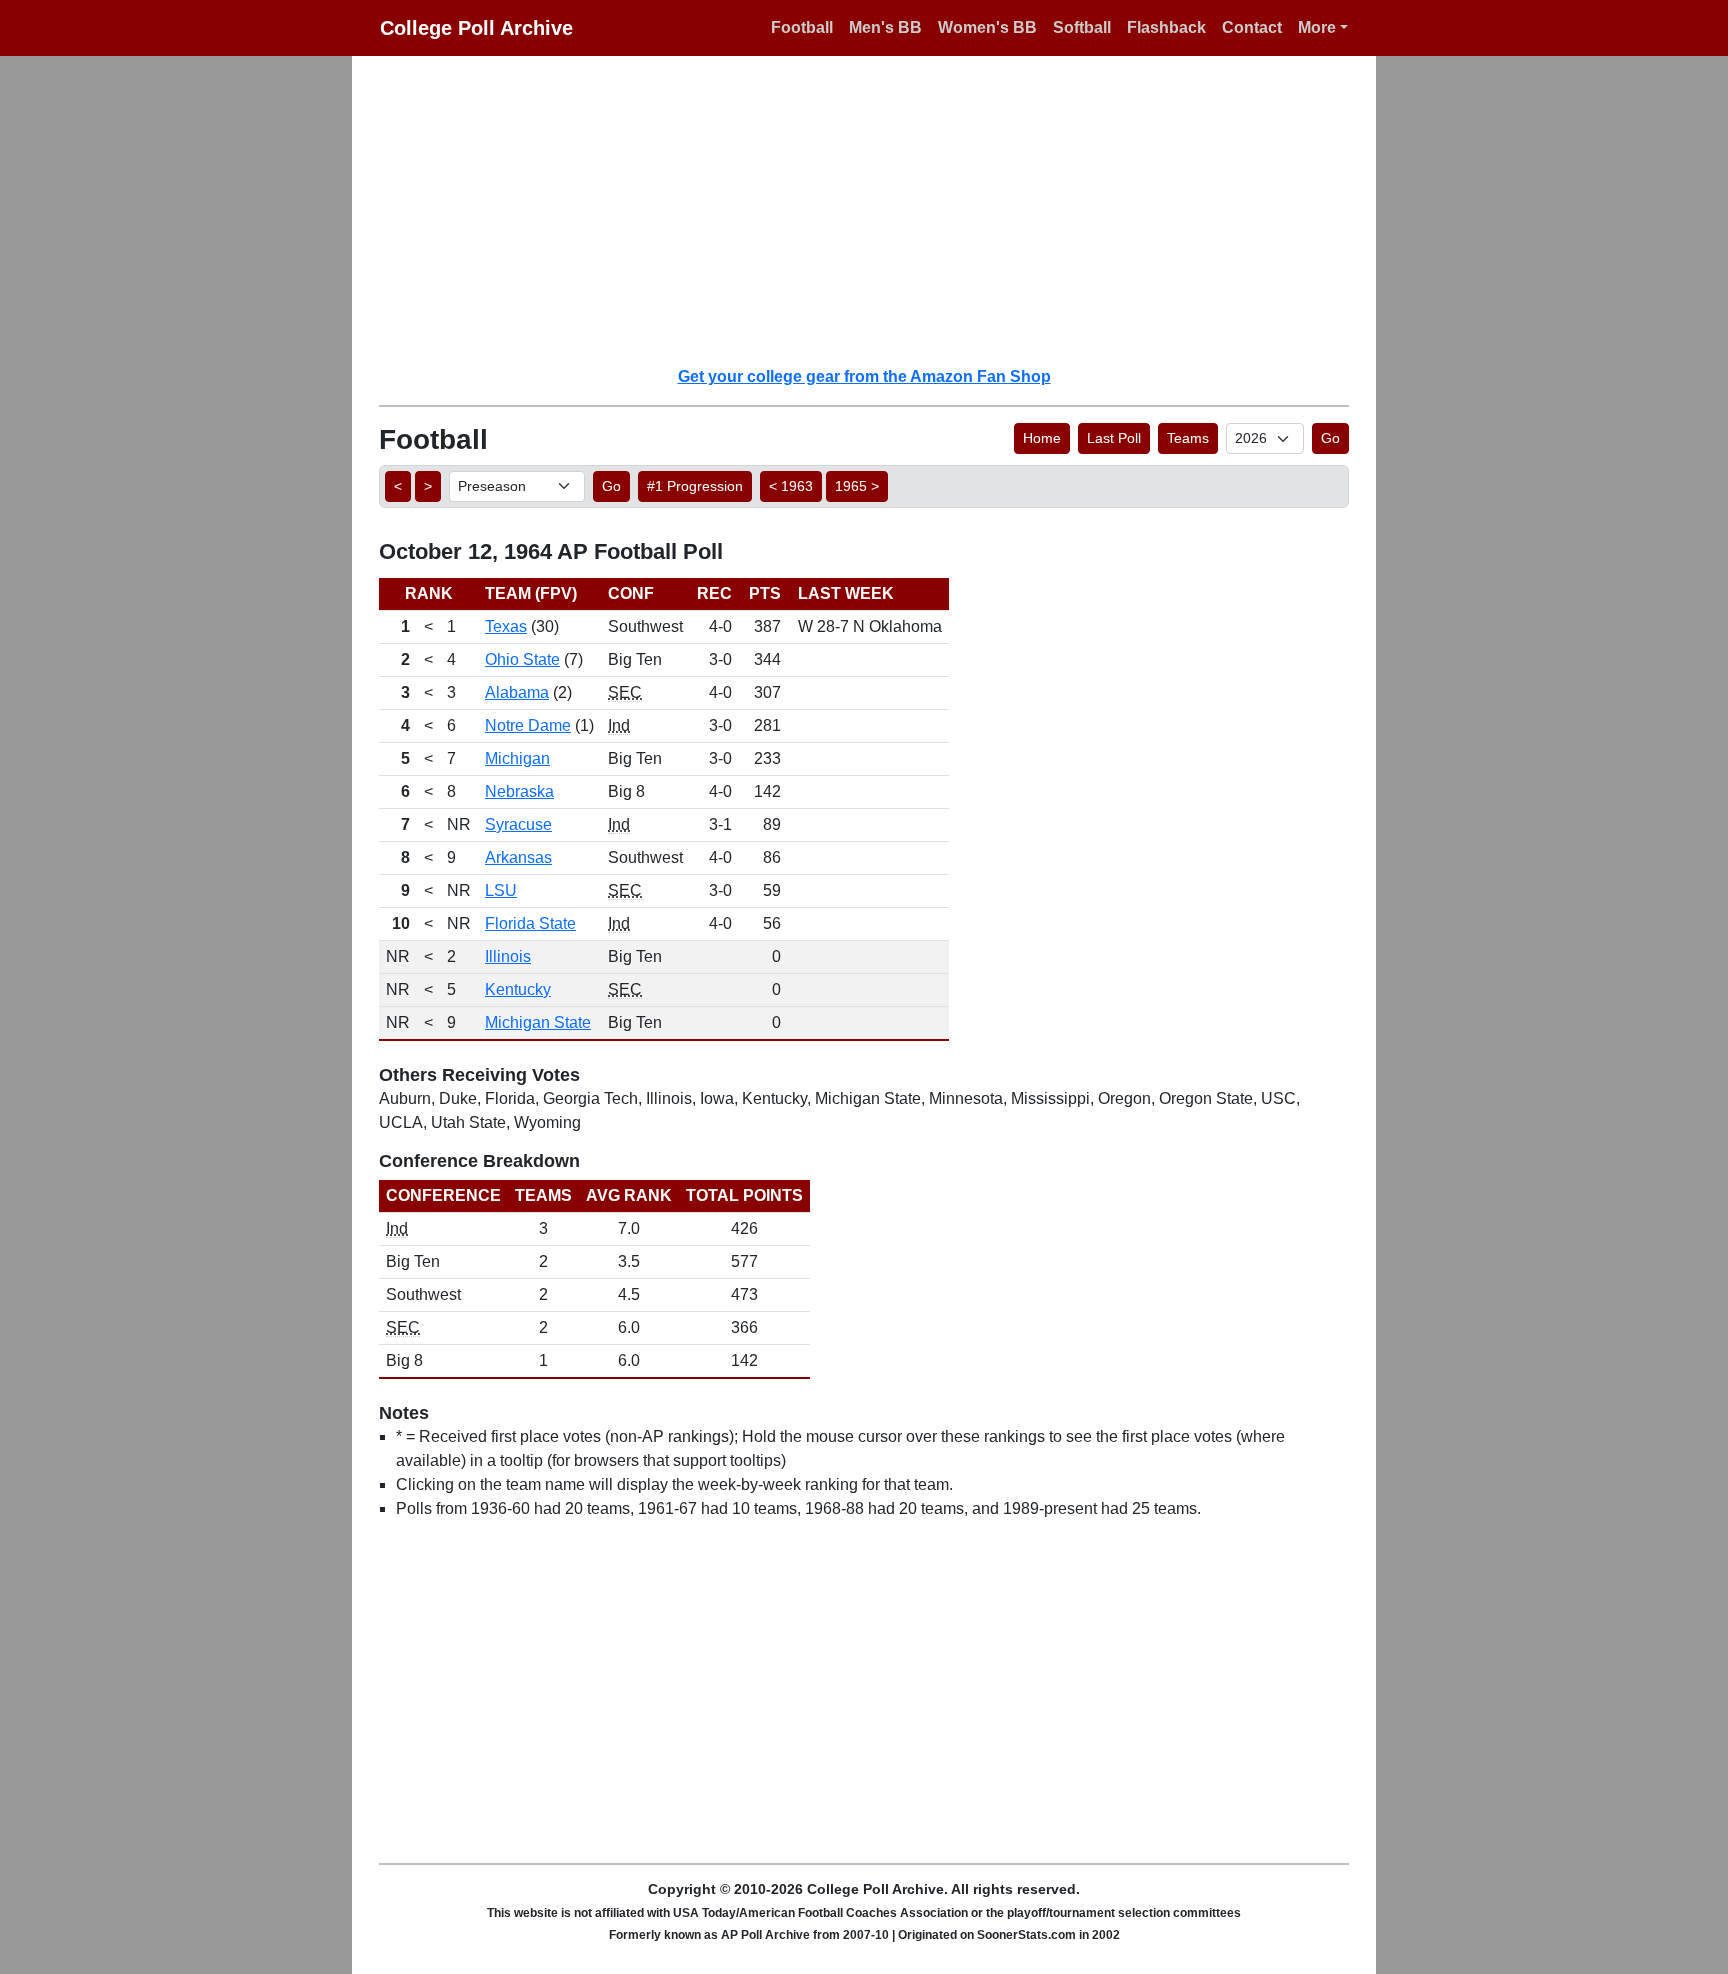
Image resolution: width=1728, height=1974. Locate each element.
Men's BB (885, 27)
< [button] (398, 486)
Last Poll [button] (1114, 438)
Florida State (530, 923)
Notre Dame (528, 725)
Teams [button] (1188, 438)
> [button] (428, 486)
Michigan (517, 758)
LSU (501, 890)
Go (1330, 438)
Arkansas (518, 857)
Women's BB (987, 27)
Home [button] (1042, 438)
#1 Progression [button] (695, 486)
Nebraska (519, 791)
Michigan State (538, 1022)
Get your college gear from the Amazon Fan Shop (864, 376)
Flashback (1166, 27)
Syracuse (518, 824)
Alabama (517, 692)
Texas (506, 626)
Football (802, 27)
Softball (1082, 27)
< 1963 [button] (791, 486)
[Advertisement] (876, 210)
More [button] (1317, 27)
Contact (1252, 27)
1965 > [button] (857, 486)
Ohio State (522, 659)
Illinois (508, 956)
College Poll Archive (476, 28)
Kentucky (518, 989)
